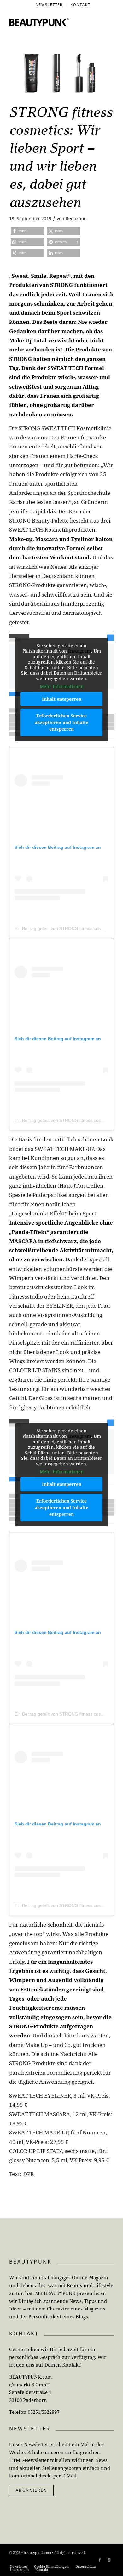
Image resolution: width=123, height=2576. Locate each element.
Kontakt (80, 5)
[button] (27, 231)
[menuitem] (50, 5)
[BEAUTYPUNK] (39, 22)
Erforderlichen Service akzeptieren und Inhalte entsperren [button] (61, 722)
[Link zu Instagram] (109, 2560)
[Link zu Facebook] (100, 2560)
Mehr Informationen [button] (62, 687)
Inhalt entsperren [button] (62, 699)
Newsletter (49, 5)
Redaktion (76, 218)
